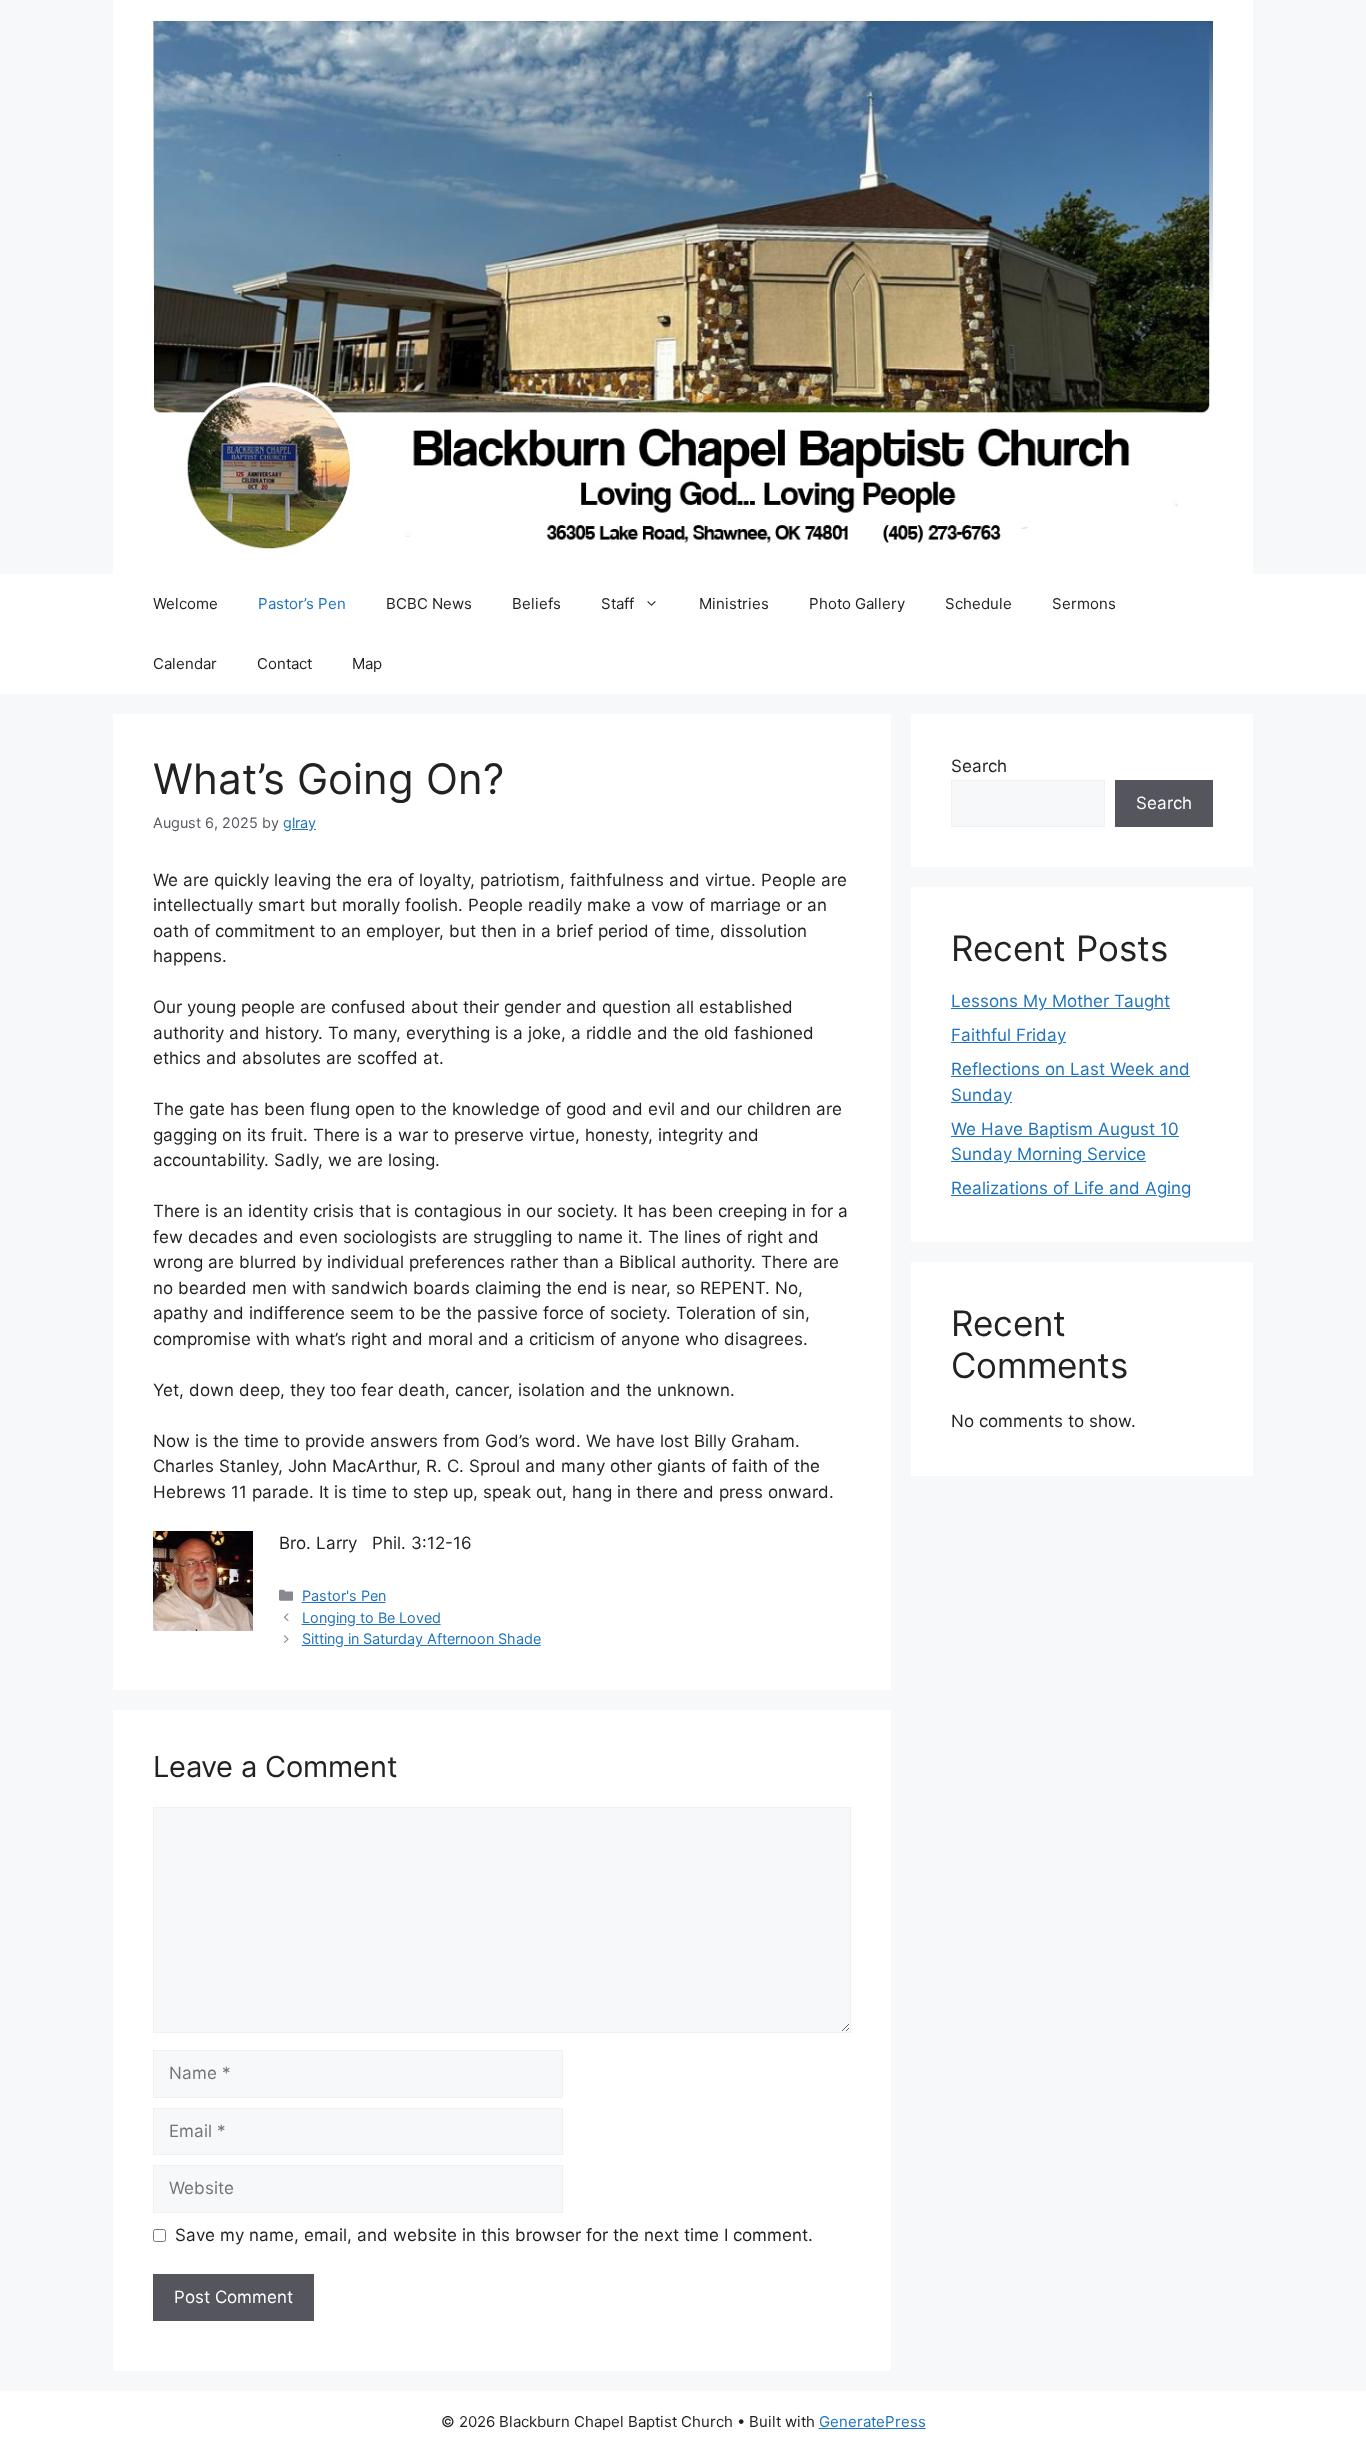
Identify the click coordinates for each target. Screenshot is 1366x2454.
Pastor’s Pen (302, 603)
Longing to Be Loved (371, 1617)
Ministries (734, 603)
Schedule (978, 603)
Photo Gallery (857, 603)
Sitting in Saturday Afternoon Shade (421, 1638)
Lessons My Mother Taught (1060, 1001)
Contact (284, 663)
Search (979, 766)
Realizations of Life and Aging (1071, 1188)
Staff (617, 603)
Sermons (1084, 603)
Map (367, 663)
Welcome (185, 603)
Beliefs (536, 603)
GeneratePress (872, 2421)
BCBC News (429, 603)
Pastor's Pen (344, 1595)
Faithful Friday (1008, 1035)
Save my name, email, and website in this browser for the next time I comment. (494, 2235)
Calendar (185, 663)
